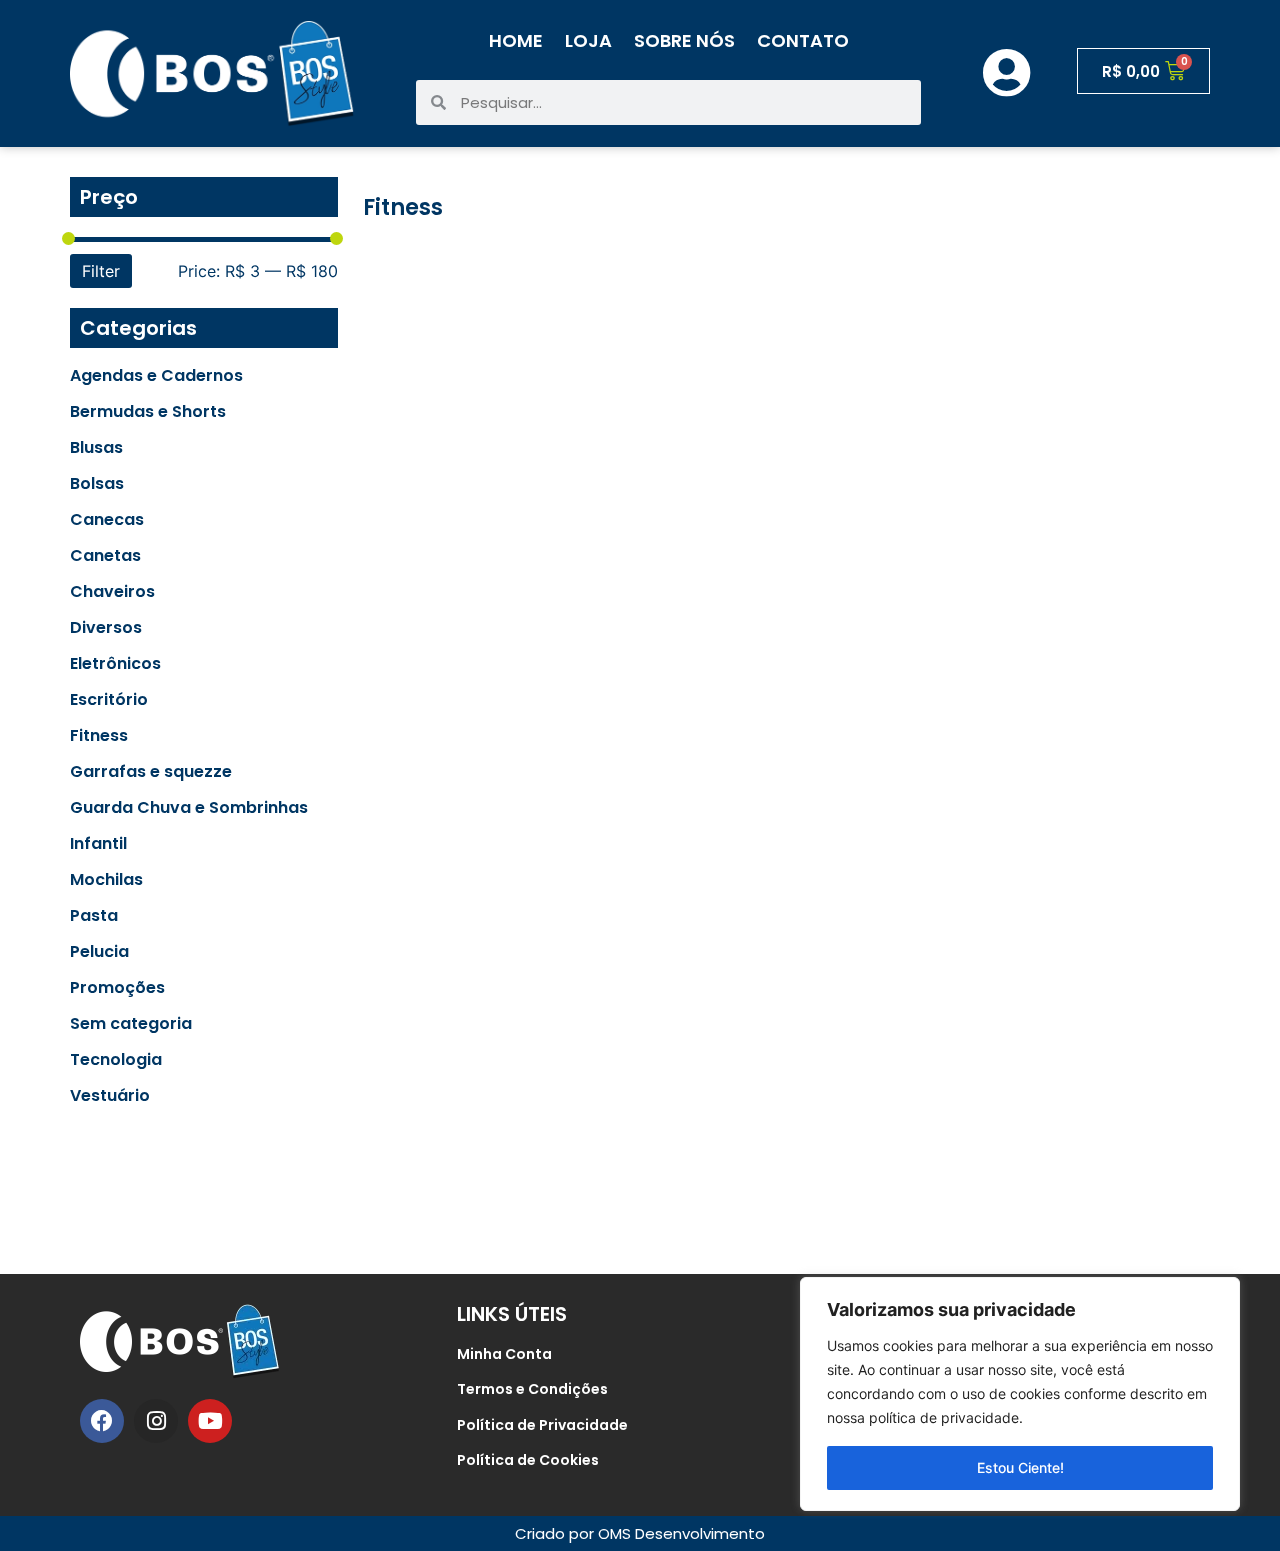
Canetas (105, 556)
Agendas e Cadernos (156, 376)
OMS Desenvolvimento (681, 1533)
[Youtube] (210, 1421)
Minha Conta (504, 1354)
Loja (588, 40)
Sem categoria (131, 1024)
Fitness (99, 736)
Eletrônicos (115, 664)
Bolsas (97, 484)
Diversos (106, 628)
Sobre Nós (684, 40)
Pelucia (99, 952)
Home (516, 40)
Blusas (96, 448)
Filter (101, 271)
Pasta (94, 916)
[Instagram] (156, 1421)
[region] (1020, 1394)
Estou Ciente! (1020, 1467)
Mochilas (106, 880)
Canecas (107, 520)
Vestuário (110, 1096)
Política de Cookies (528, 1460)
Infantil (98, 844)
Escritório (109, 700)
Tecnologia (116, 1060)
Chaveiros (112, 592)
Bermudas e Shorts (148, 412)
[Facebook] (102, 1421)
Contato (803, 40)
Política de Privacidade (542, 1425)
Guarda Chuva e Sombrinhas (189, 808)
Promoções (117, 988)
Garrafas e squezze (151, 772)
